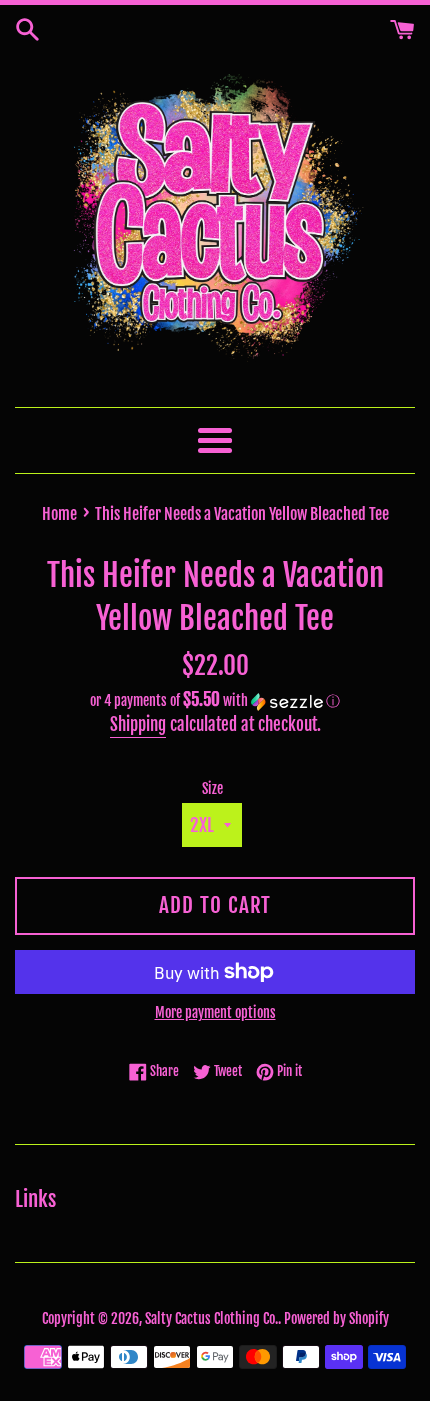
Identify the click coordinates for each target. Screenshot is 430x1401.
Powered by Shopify (336, 1318)
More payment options (215, 1012)
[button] (215, 701)
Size (212, 788)
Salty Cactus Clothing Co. (211, 1318)
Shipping (138, 724)
